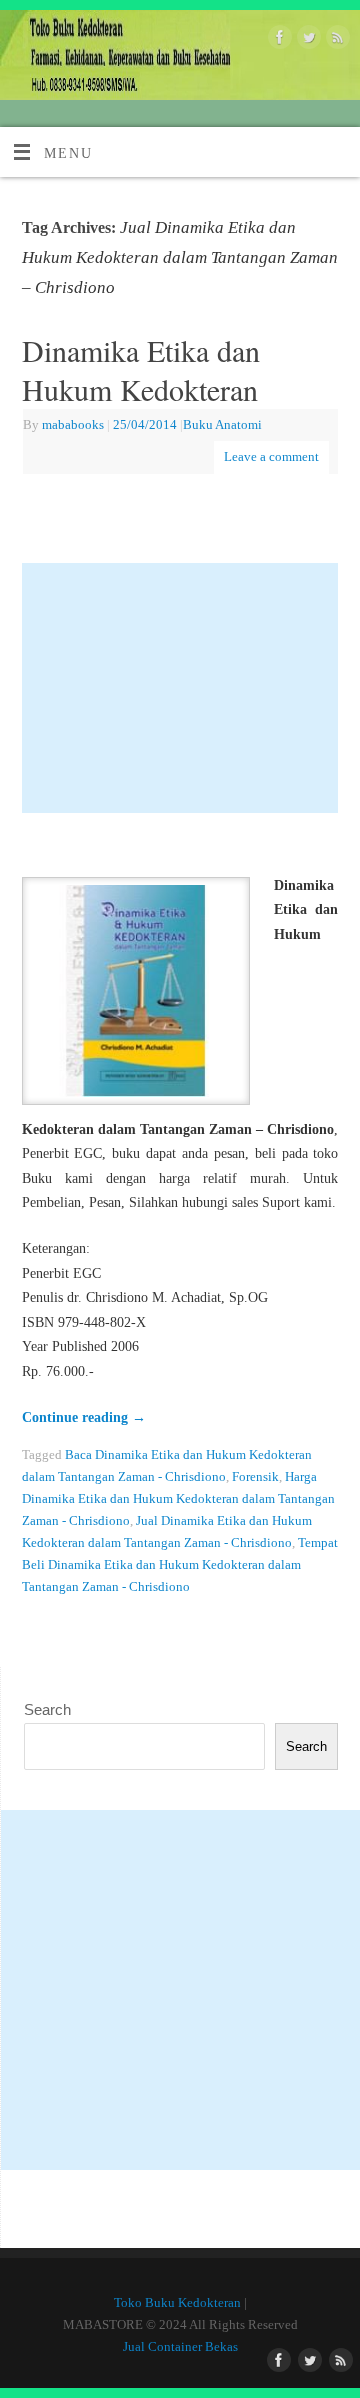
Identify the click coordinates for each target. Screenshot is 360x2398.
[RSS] (335, 40)
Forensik (255, 1476)
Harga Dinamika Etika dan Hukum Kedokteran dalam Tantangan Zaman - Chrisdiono (178, 1498)
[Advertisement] (180, 688)
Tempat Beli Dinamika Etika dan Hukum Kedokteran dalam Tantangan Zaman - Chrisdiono (180, 1564)
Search (47, 1709)
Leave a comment (271, 456)
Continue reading (84, 1417)
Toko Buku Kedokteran (177, 2302)
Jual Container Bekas (180, 2346)
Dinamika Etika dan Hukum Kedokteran (141, 369)
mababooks (73, 424)
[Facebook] (277, 40)
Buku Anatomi (222, 424)
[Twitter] (306, 40)
